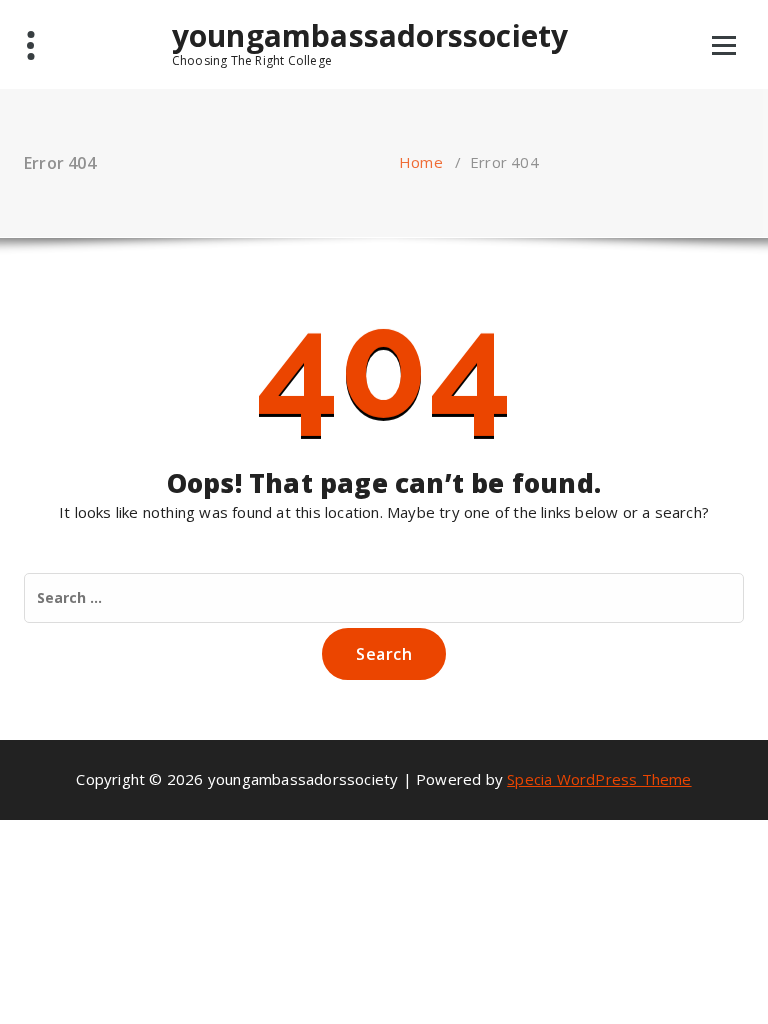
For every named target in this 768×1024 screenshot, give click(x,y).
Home (421, 162)
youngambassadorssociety (370, 43)
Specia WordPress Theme (599, 779)
